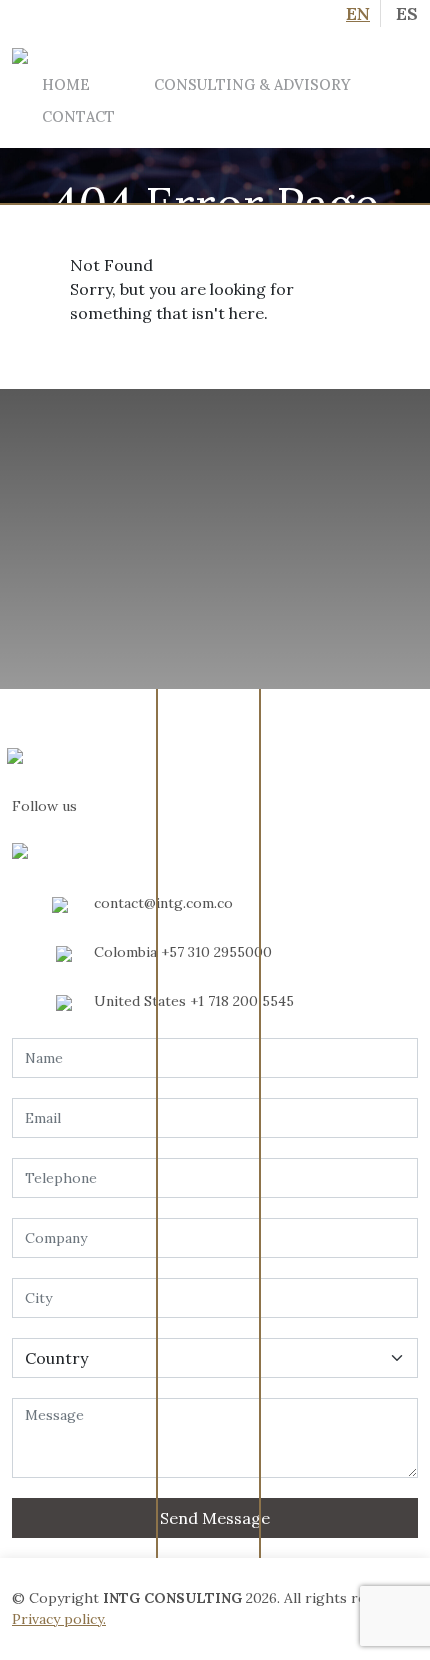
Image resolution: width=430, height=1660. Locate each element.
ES (407, 13)
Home (66, 84)
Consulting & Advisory (252, 84)
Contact (78, 116)
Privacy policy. (59, 1619)
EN (358, 13)
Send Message (215, 1518)
